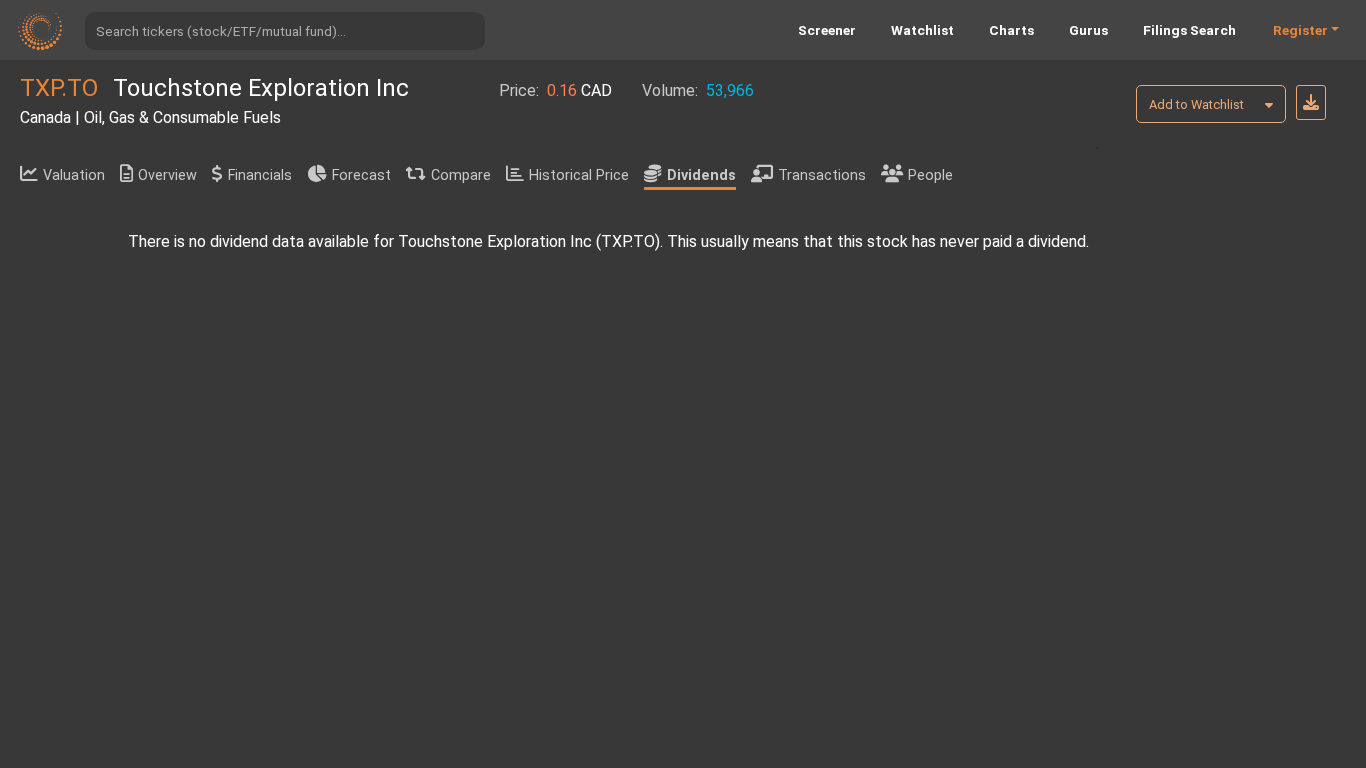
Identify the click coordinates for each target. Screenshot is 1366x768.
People (930, 175)
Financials (260, 175)
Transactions (822, 175)
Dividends (701, 175)
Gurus (1088, 30)
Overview (167, 175)
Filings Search (1189, 30)
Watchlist (922, 30)
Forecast (361, 175)
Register (1300, 30)
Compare (461, 175)
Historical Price (579, 175)
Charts (1011, 30)
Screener (827, 30)
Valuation (74, 175)
